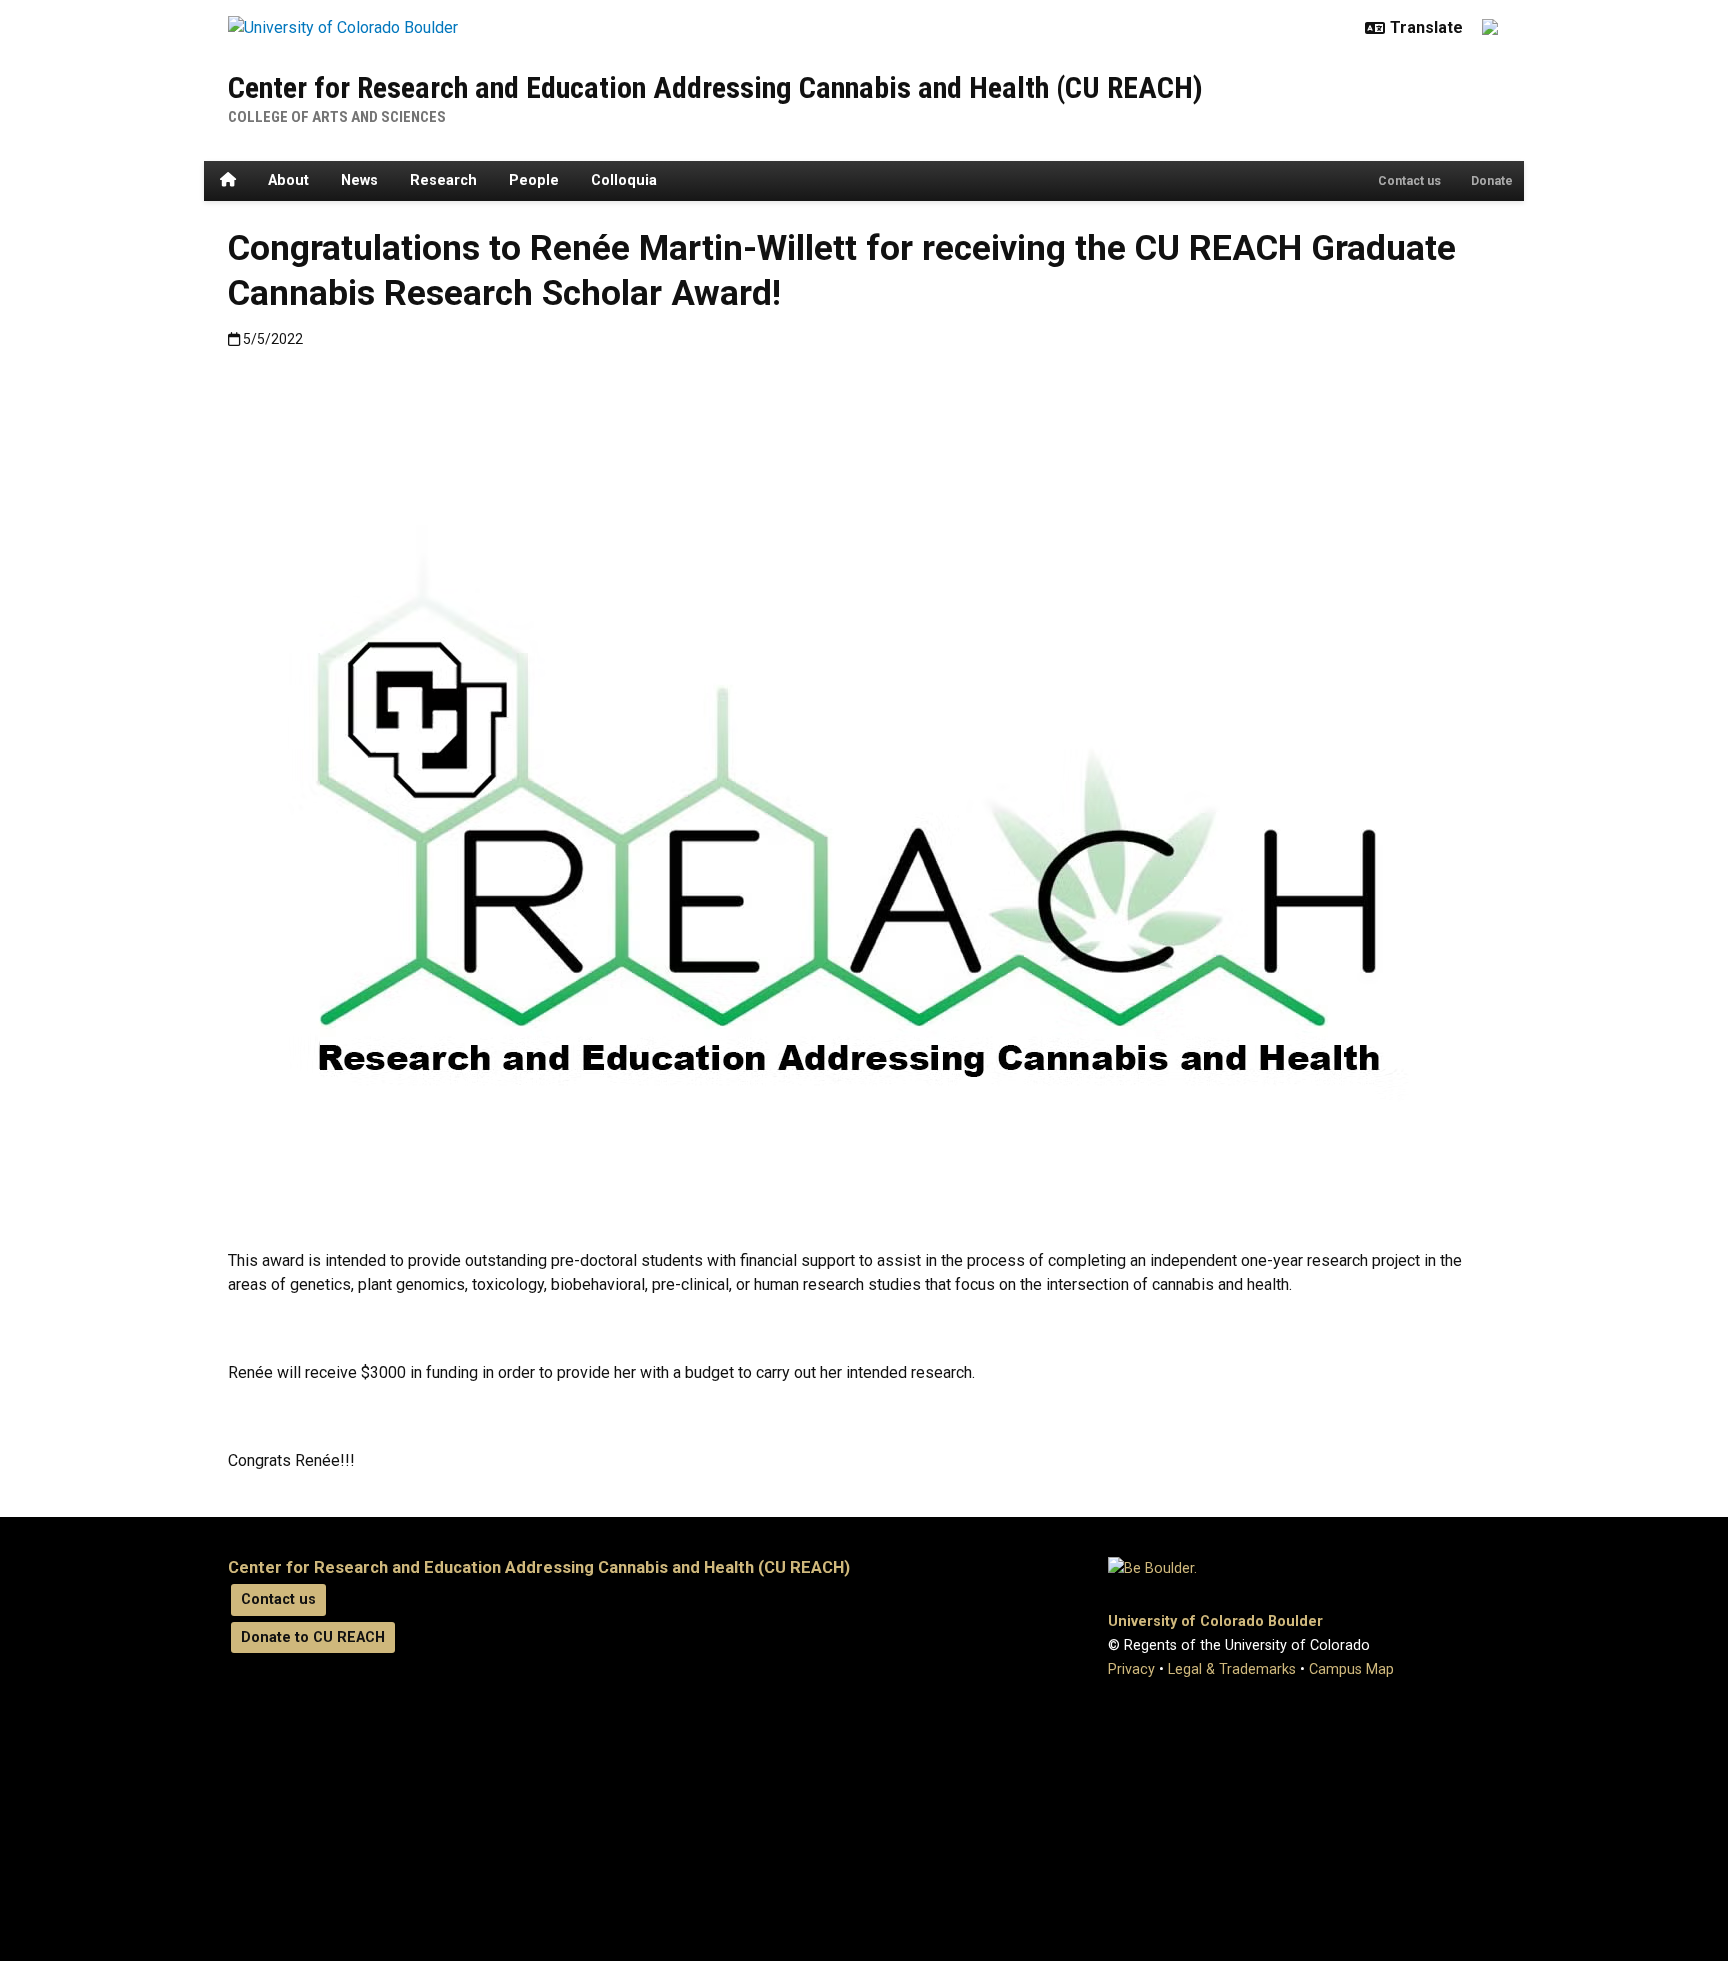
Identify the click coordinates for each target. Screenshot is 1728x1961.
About (288, 180)
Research (443, 180)
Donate (1492, 181)
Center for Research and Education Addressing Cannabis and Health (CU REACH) (715, 87)
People (534, 180)
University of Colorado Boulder (1215, 1621)
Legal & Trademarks (1232, 1669)
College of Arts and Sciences (337, 117)
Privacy (1131, 1669)
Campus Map (1351, 1669)
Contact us (1409, 181)
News (359, 180)
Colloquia (624, 180)
